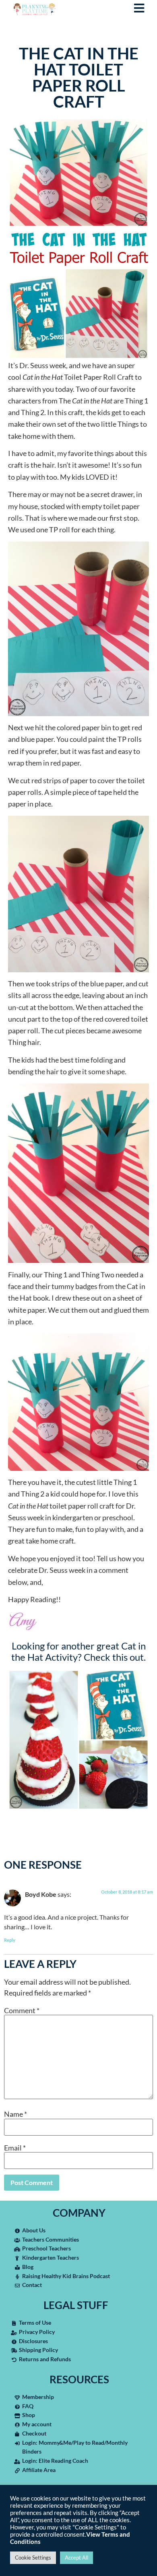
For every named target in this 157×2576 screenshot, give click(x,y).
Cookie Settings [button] (33, 2558)
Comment (22, 2010)
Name (15, 2114)
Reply (10, 1940)
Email (15, 2148)
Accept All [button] (76, 2558)
